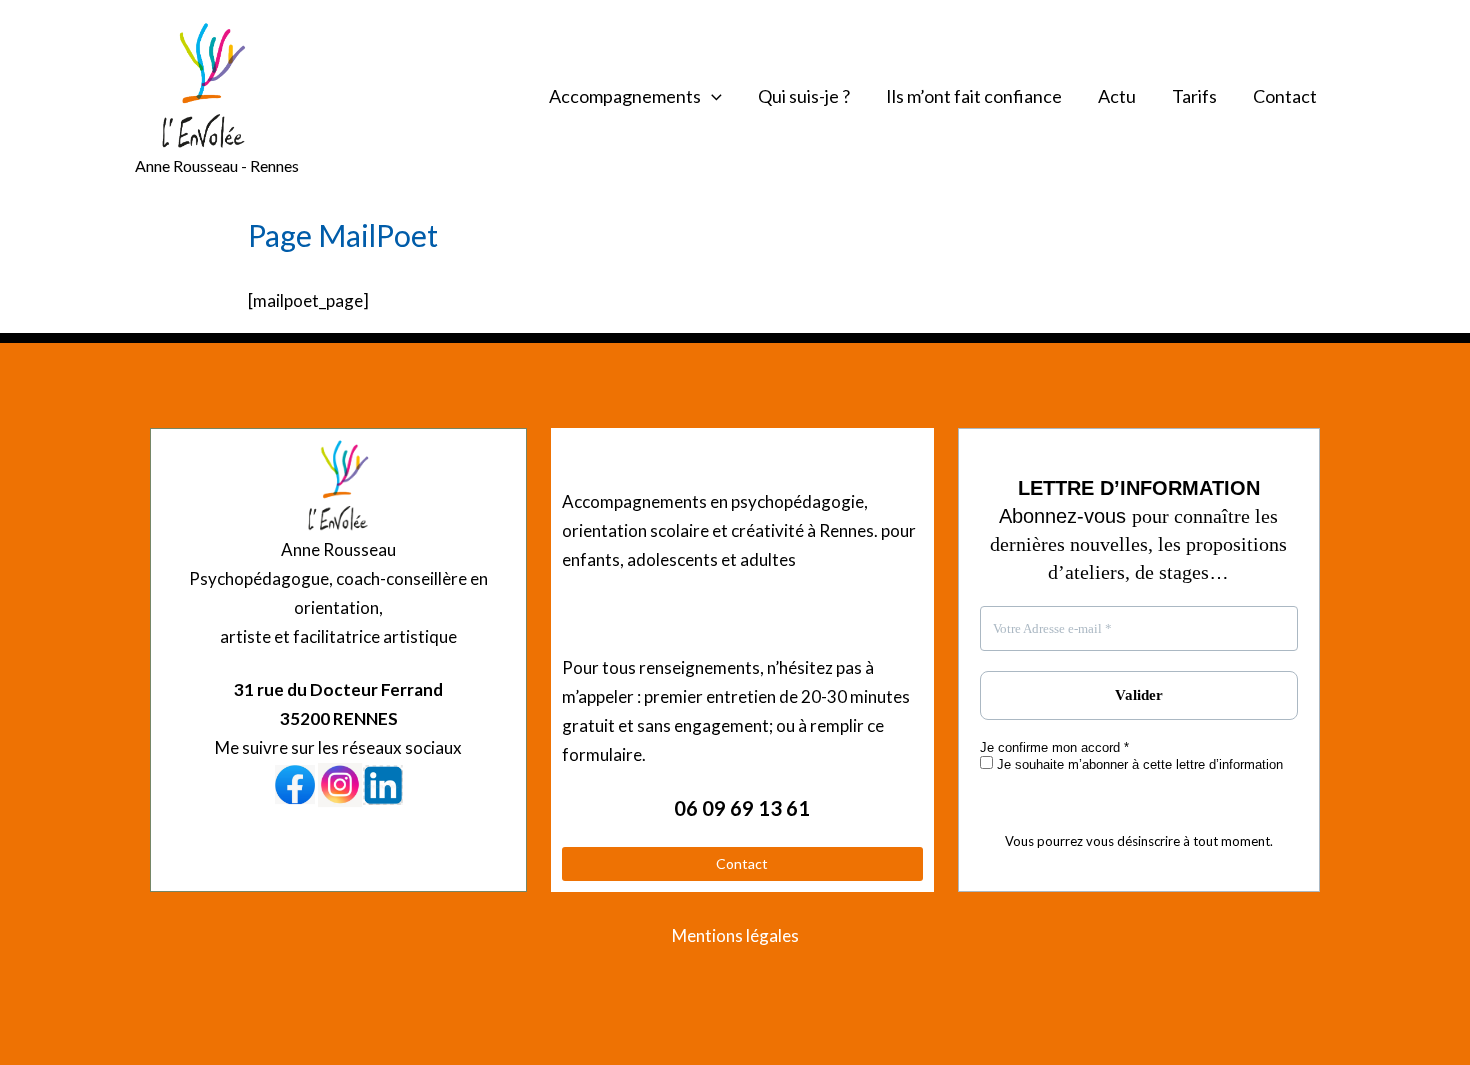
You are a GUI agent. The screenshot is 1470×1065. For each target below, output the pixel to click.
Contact (1285, 96)
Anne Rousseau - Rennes (217, 165)
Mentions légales (735, 935)
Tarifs (1194, 96)
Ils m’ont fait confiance (974, 96)
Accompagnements (625, 96)
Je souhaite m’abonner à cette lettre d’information (1138, 764)
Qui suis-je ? (804, 96)
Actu (1117, 96)
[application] (711, 96)
